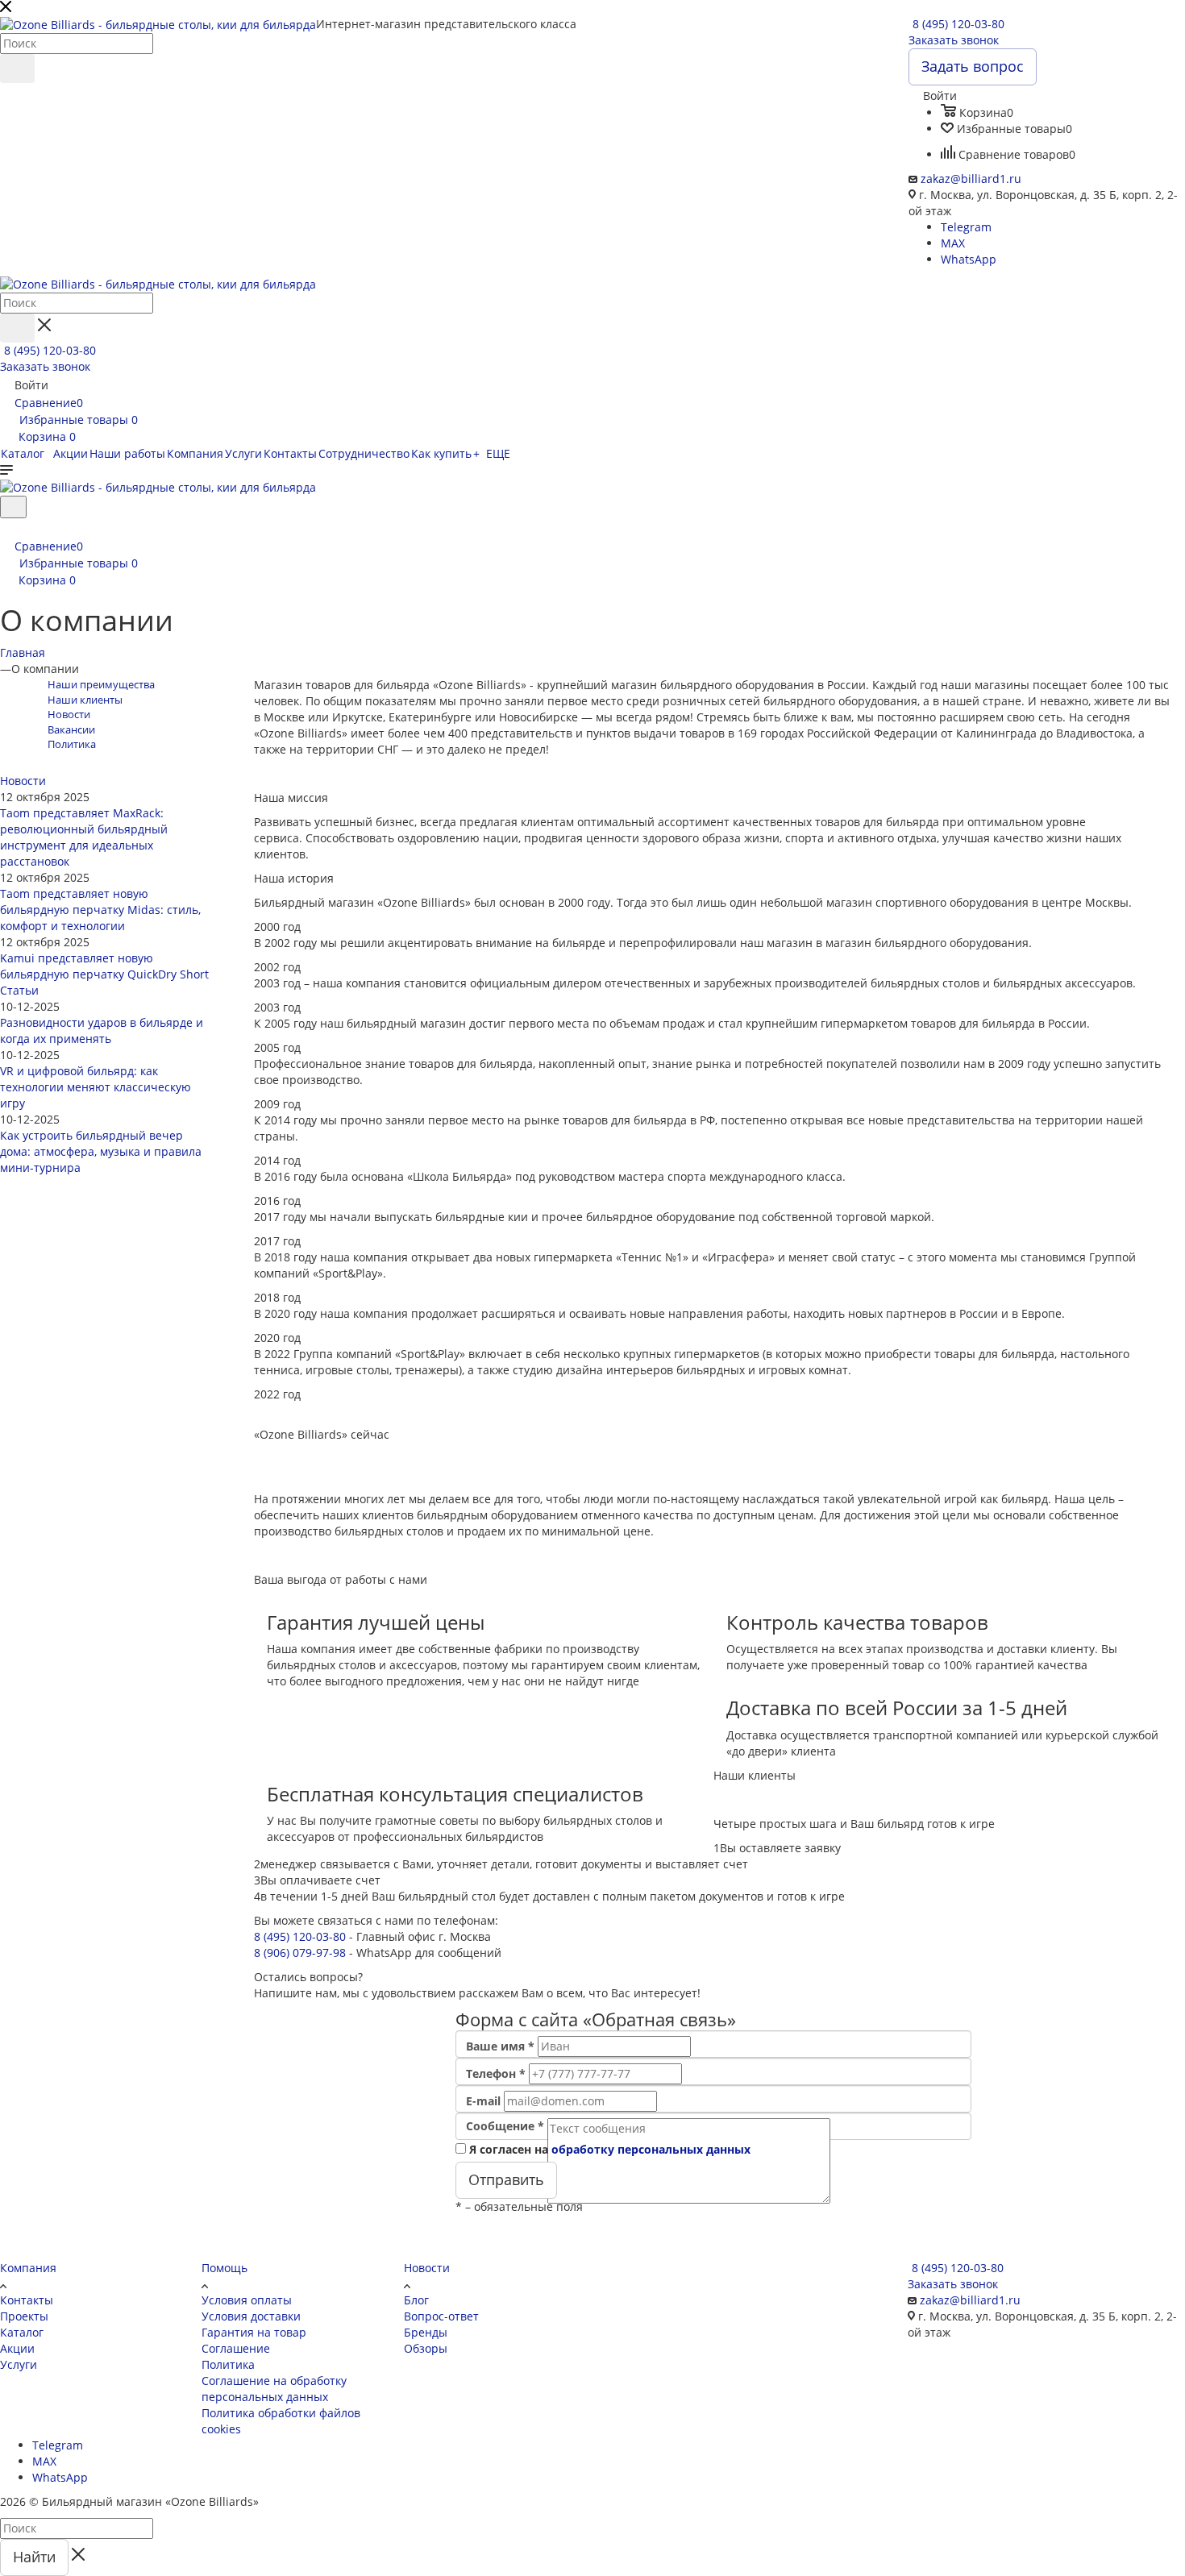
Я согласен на (610, 2149)
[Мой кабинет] (7, 528)
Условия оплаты (247, 2300)
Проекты (24, 2316)
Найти (34, 2557)
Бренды (426, 2332)
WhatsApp (969, 259)
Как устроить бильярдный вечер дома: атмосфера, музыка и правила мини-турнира (101, 1151)
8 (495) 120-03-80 (958, 24)
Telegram (966, 227)
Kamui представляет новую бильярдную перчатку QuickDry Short (104, 966)
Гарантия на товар (254, 2332)
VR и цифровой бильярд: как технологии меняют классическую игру (96, 1087)
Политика (228, 2364)
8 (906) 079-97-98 (300, 1953)
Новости (23, 781)
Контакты (27, 2300)
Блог (416, 2300)
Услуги (19, 2364)
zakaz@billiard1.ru (971, 179)
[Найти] (17, 69)
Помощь (225, 2268)
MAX (953, 243)
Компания (28, 2268)
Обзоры (426, 2348)
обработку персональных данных (651, 2149)
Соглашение (236, 2348)
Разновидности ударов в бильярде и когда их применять (102, 1030)
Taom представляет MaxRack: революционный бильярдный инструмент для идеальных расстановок (84, 837)
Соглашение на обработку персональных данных (274, 2389)
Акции (17, 2348)
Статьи (19, 990)
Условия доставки (251, 2316)
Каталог (22, 2332)
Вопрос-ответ (441, 2316)
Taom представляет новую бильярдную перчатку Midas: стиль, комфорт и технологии (100, 910)
